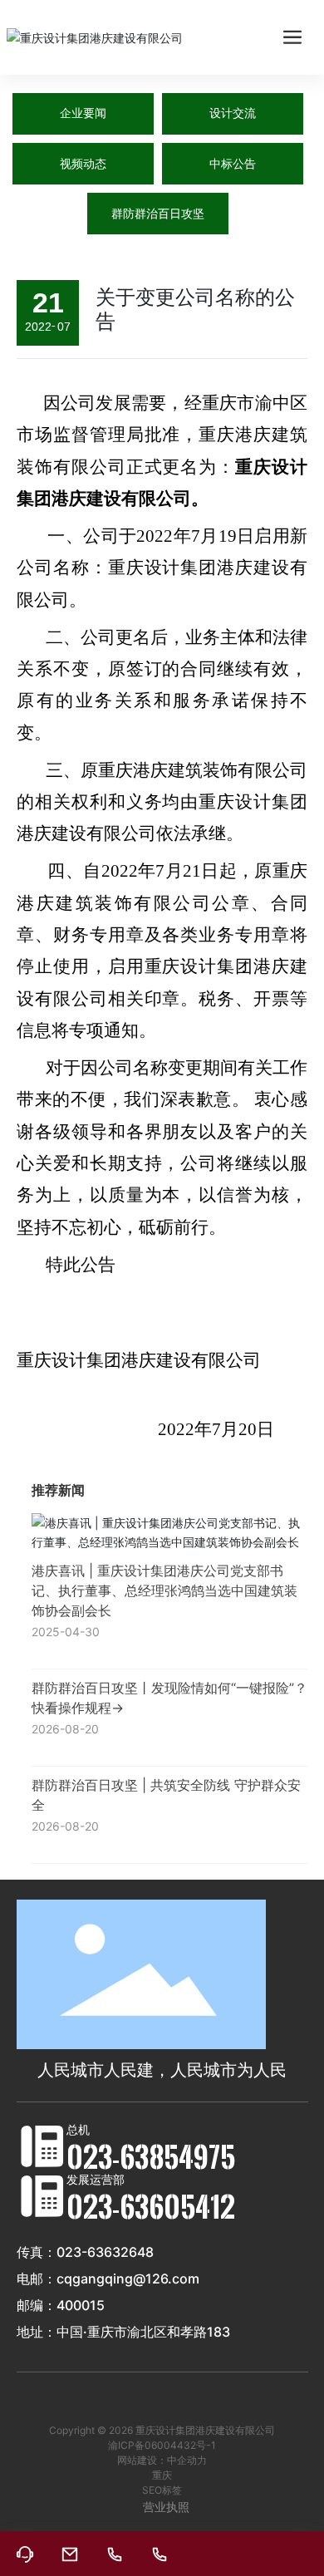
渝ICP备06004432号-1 (162, 2445)
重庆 (162, 2475)
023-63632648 (105, 2252)
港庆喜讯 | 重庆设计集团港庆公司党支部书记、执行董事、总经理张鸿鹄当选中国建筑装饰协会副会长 (164, 1590)
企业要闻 (83, 113)
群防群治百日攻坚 (158, 214)
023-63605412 (151, 2206)
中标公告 (233, 164)
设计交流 (233, 113)
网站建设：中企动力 (162, 2460)
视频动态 (83, 164)
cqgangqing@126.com (128, 2279)
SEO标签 (162, 2490)
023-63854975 (151, 2156)
